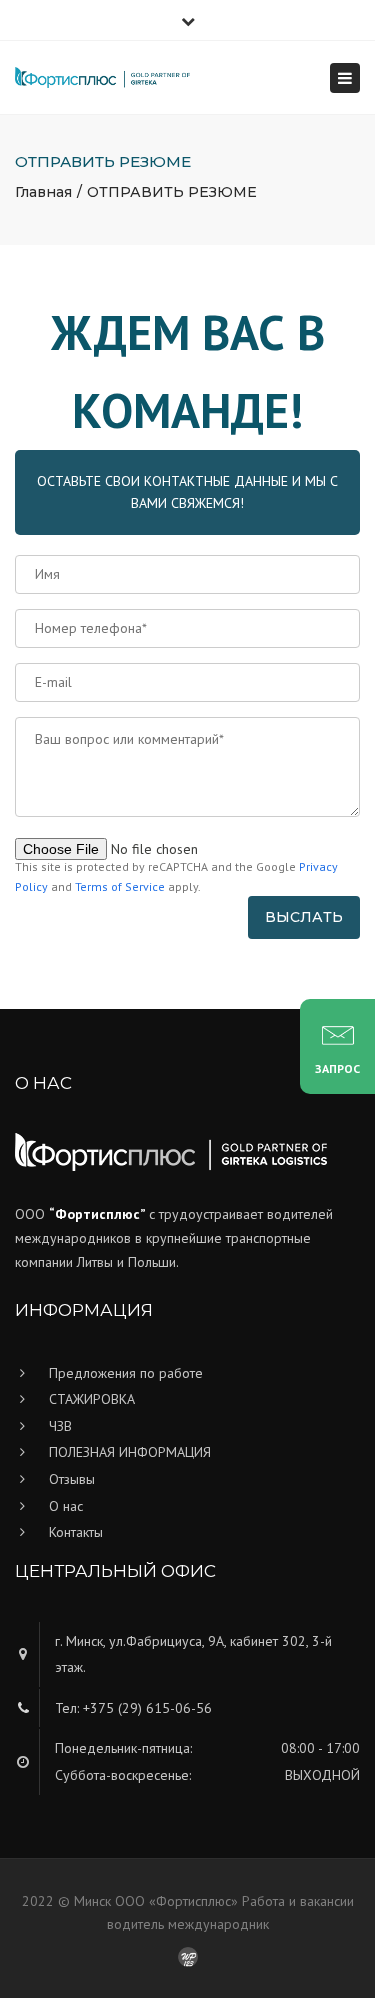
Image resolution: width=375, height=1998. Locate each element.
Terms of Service (120, 886)
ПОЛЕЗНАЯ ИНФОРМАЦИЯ (130, 1452)
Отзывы (72, 1479)
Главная (43, 192)
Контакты (76, 1532)
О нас (66, 1506)
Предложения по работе (126, 1373)
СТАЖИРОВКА (92, 1399)
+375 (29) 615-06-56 (147, 1708)
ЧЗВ (60, 1426)
